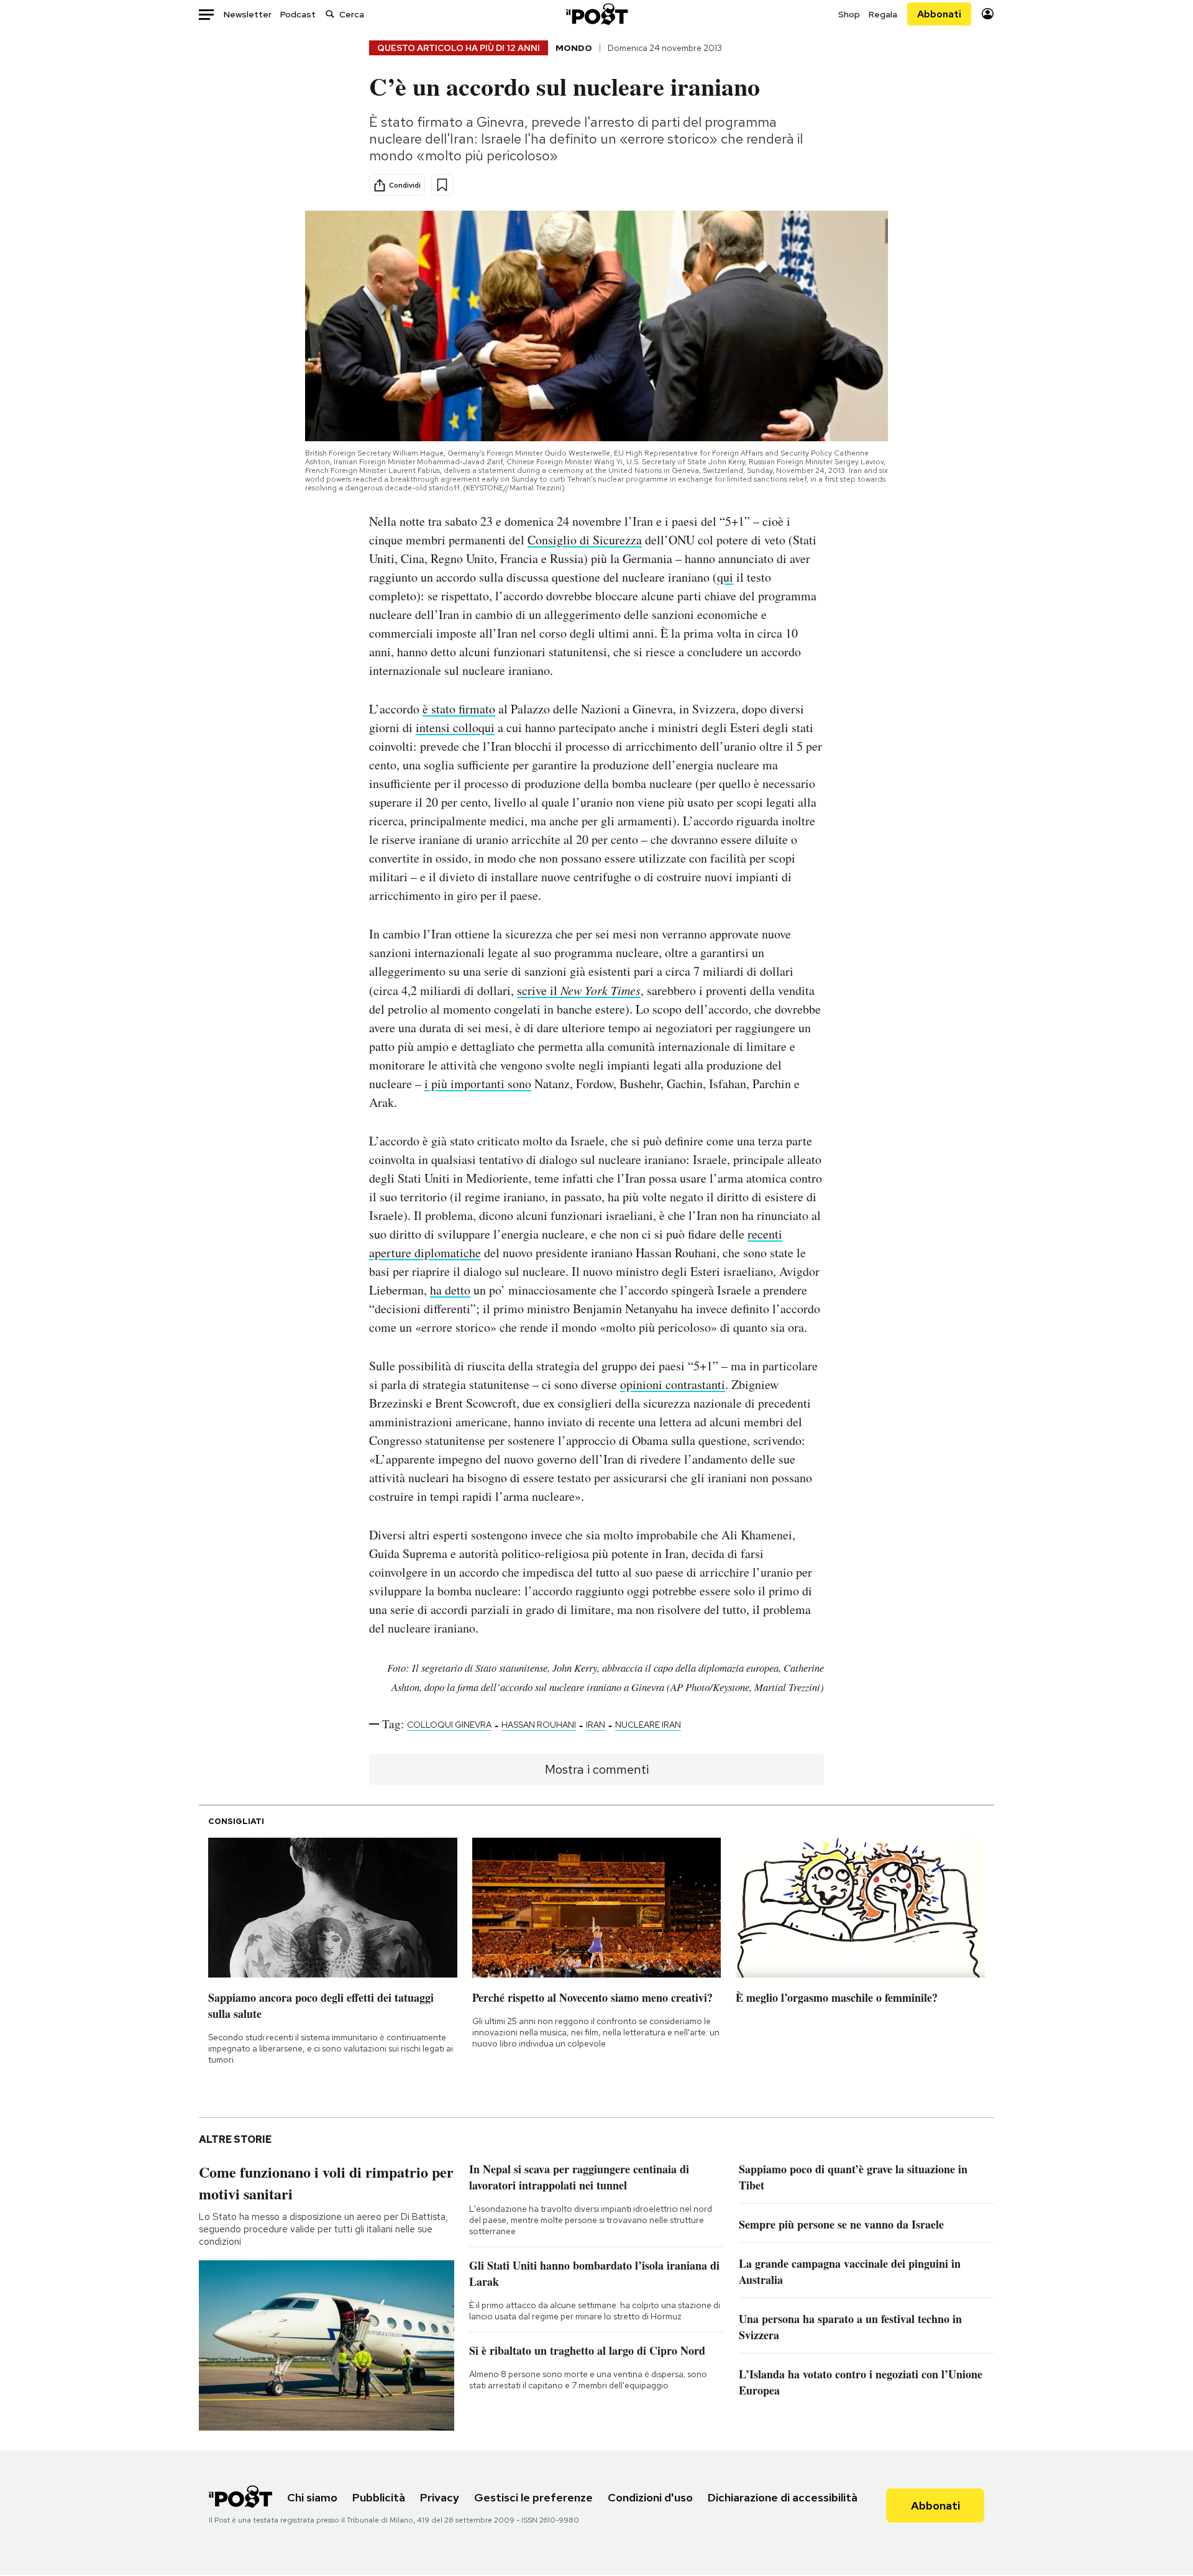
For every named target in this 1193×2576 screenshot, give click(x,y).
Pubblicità (379, 2497)
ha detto (450, 1290)
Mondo (574, 48)
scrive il (579, 990)
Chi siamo (312, 2497)
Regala (883, 14)
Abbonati (939, 14)
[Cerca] (330, 14)
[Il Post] (596, 14)
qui (725, 577)
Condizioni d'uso (650, 2497)
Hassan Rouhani (539, 1725)
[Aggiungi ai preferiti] (442, 185)
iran (596, 1725)
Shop (849, 14)
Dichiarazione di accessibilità (783, 2497)
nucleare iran (648, 1725)
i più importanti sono (478, 1084)
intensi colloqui (455, 727)
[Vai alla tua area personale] (988, 14)
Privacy (440, 2497)
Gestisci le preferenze (533, 2497)
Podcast (298, 14)
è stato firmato (459, 709)
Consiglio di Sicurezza (585, 540)
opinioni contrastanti (673, 1384)
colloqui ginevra (449, 1725)
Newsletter (248, 14)
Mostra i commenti (597, 1769)
